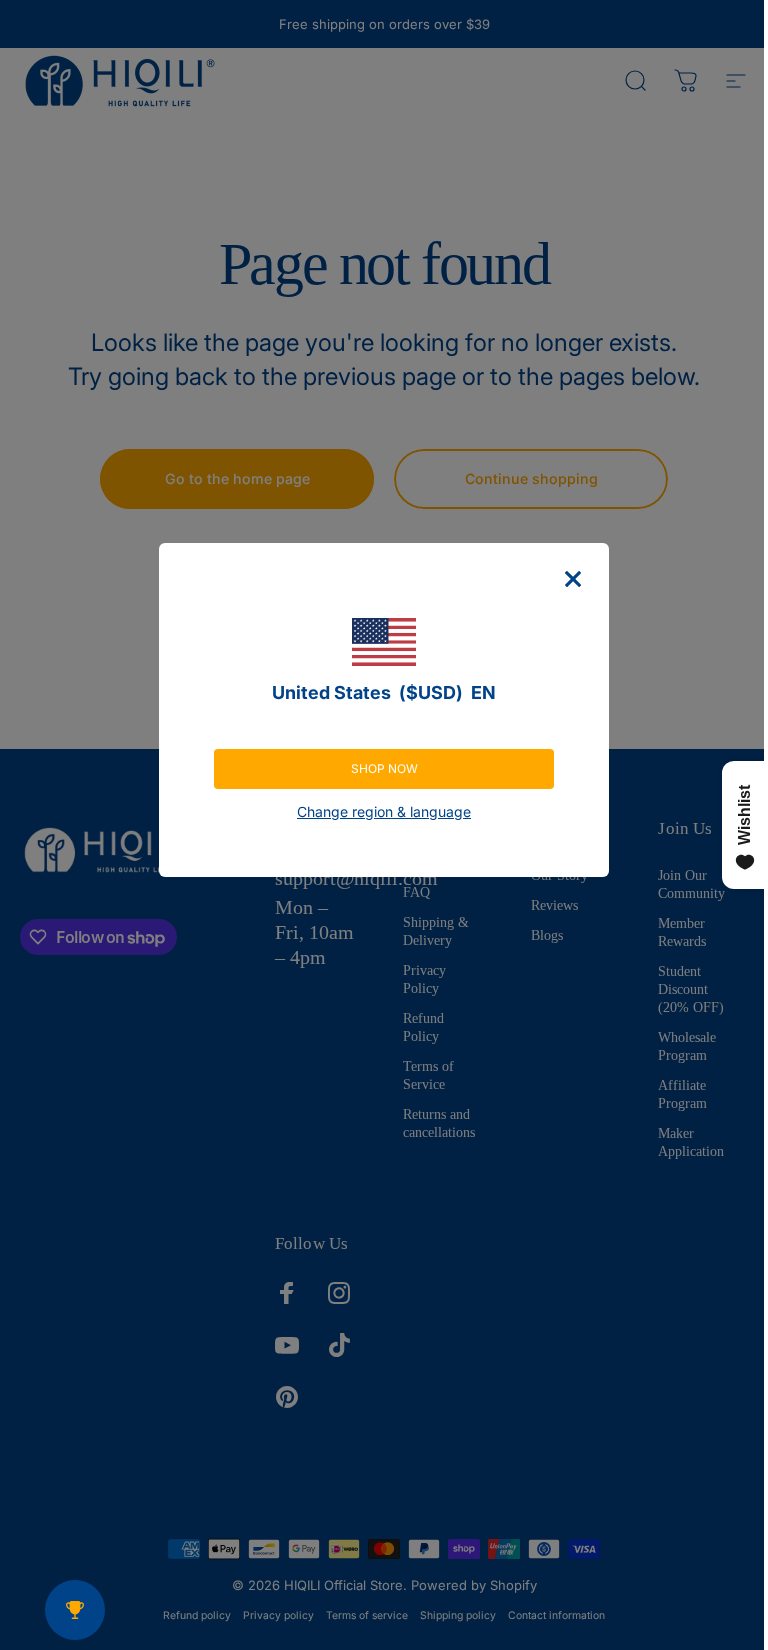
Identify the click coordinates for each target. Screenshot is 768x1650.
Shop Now (384, 768)
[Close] (573, 579)
